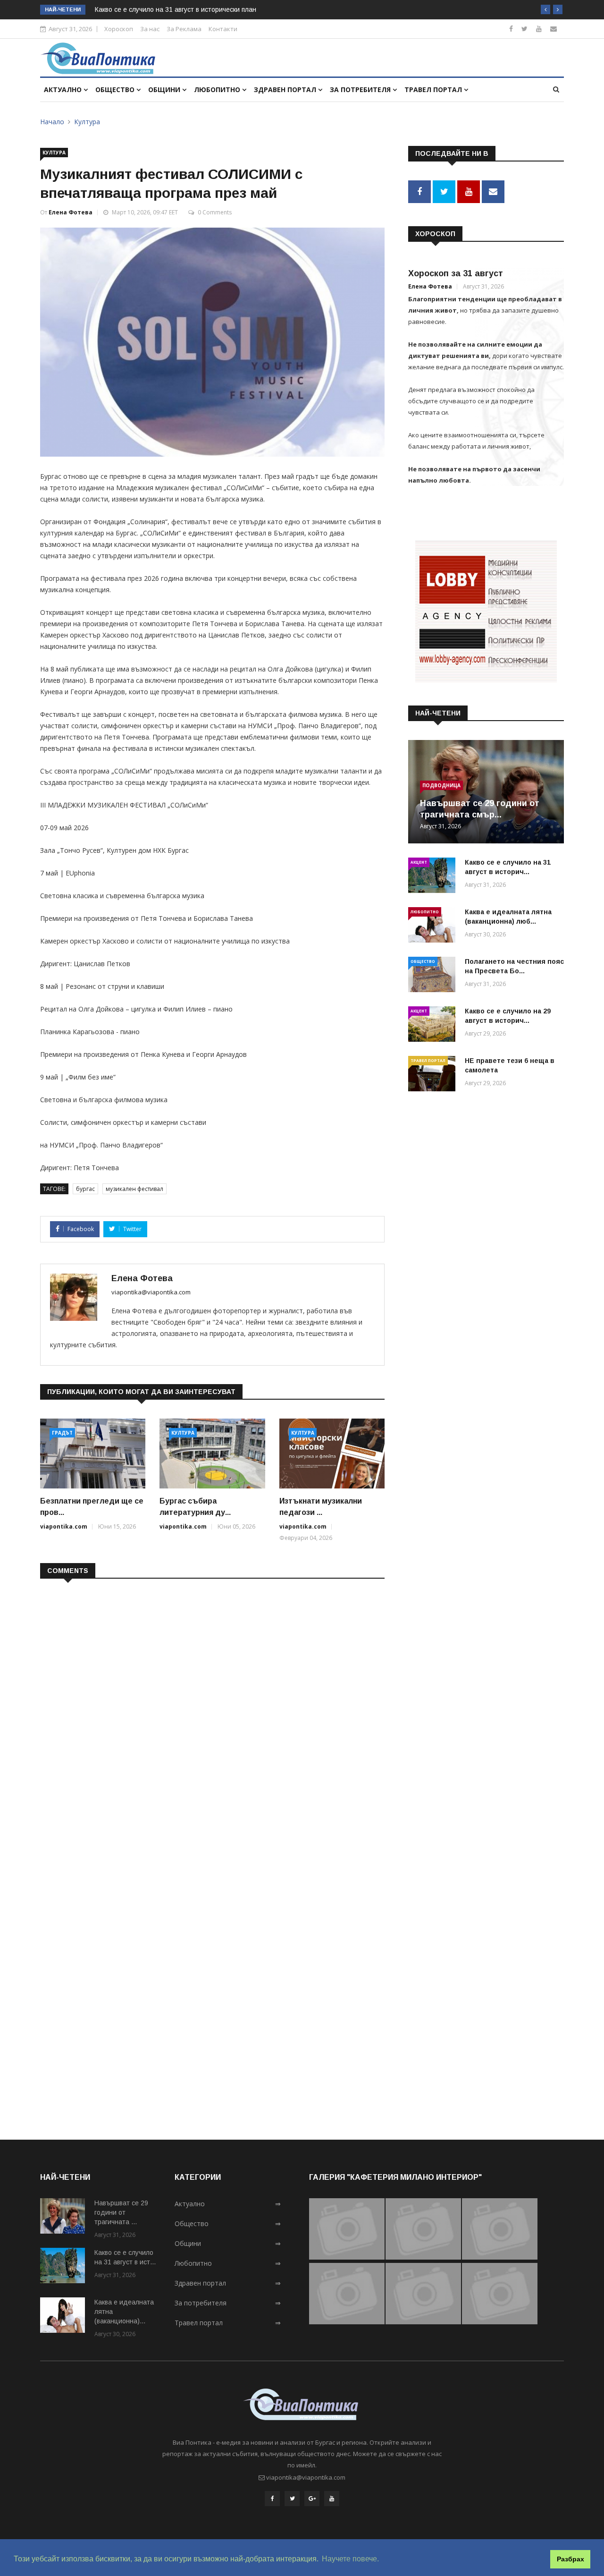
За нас (150, 29)
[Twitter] (524, 29)
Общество (116, 89)
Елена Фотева (71, 212)
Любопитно (218, 89)
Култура (87, 122)
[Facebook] (511, 29)
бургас (85, 1189)
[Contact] (554, 29)
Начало (52, 122)
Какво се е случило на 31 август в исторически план (176, 9)
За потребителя (361, 89)
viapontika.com (64, 1526)
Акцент (419, 862)
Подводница (441, 785)
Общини (165, 89)
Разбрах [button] (570, 2559)
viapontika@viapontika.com (151, 1292)
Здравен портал (286, 89)
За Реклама (184, 29)
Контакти (223, 29)
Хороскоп (119, 29)
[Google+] (312, 2499)
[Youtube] (539, 29)
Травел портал (434, 89)
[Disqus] (212, 1708)
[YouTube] (332, 2499)
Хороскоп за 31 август (456, 273)
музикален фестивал (134, 1189)
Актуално (64, 89)
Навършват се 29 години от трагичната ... (121, 2212)
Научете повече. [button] (350, 2559)
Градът (62, 1433)
